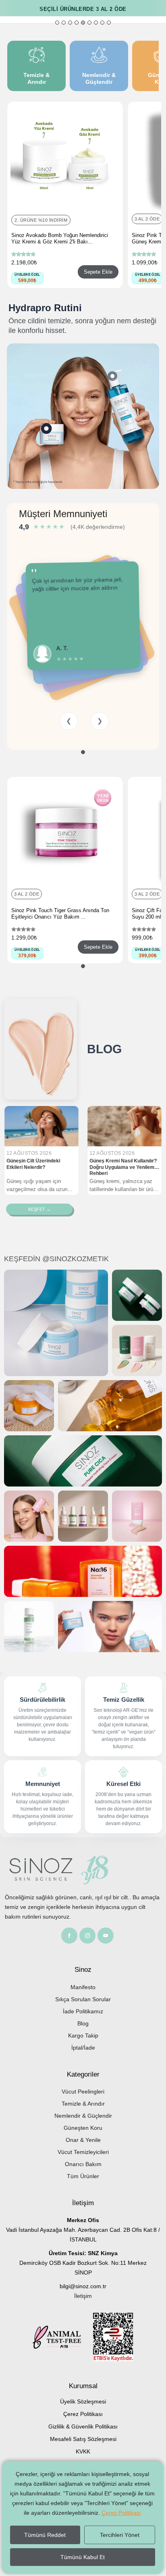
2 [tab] (64, 23)
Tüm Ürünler (83, 2176)
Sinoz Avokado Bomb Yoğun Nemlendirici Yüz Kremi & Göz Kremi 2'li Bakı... (60, 238)
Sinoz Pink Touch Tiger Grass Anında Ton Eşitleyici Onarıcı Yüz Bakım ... (60, 914)
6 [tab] (89, 23)
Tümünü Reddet (45, 2535)
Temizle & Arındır (83, 2104)
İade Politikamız (83, 2011)
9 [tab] (109, 23)
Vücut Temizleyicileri (83, 2152)
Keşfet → (39, 1209)
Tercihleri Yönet (120, 2535)
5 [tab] (83, 23)
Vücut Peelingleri (83, 2092)
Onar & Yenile (83, 2140)
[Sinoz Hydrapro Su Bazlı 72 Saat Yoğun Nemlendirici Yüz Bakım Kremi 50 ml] (47, 428)
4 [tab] (77, 23)
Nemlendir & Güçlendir (83, 2116)
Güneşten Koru (83, 2128)
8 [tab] (102, 23)
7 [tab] (96, 23)
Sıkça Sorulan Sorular (83, 1999)
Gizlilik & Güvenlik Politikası (83, 2426)
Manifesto (83, 1987)
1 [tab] (57, 23)
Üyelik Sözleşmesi (83, 2401)
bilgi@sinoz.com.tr (83, 2286)
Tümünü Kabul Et (83, 2557)
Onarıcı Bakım (83, 2164)
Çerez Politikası (83, 2414)
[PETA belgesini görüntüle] (63, 2338)
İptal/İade (83, 2048)
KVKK (83, 2451)
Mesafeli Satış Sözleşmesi (83, 2439)
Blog (83, 2023)
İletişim (83, 2296)
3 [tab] (70, 23)
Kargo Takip (83, 2035)
